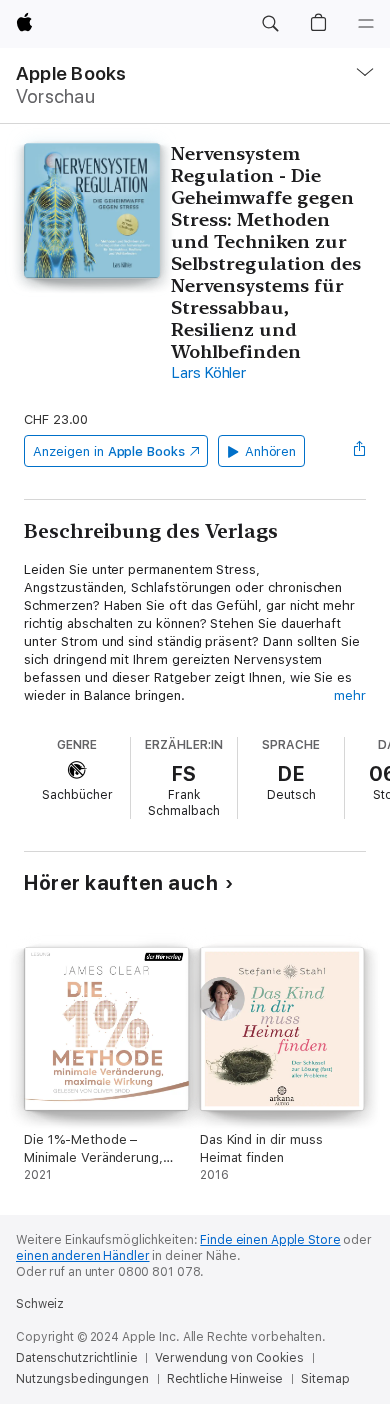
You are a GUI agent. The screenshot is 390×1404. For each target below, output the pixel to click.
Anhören (271, 451)
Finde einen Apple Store (270, 1240)
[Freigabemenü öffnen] (360, 451)
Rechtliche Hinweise (225, 1379)
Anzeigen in (109, 451)
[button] (270, 24)
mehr (350, 695)
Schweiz (40, 1304)
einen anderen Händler (82, 1256)
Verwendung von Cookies (229, 1358)
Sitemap (325, 1379)
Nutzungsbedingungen (82, 1379)
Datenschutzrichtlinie (76, 1358)
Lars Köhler (208, 373)
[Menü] (366, 24)
